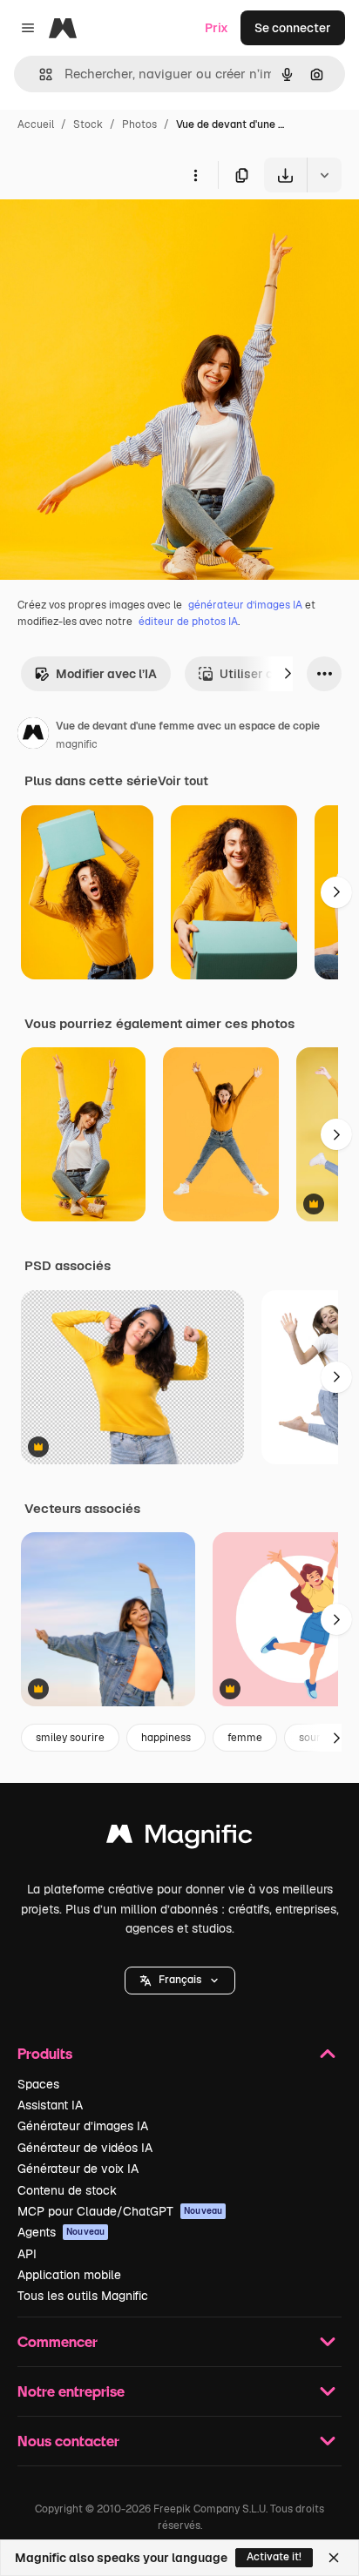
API (27, 2254)
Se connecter (293, 28)
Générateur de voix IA (78, 2169)
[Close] (334, 2558)
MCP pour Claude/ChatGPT (120, 2211)
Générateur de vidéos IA (85, 2148)
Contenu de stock (67, 2190)
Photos (139, 124)
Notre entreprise (71, 2391)
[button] (180, 1981)
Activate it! (274, 2557)
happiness (166, 1738)
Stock (88, 124)
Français (180, 1980)
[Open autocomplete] (39, 74)
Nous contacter (68, 2441)
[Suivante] (288, 674)
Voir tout (183, 781)
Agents (61, 2232)
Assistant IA (50, 2105)
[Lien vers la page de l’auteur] (33, 736)
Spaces (38, 2084)
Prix (217, 28)
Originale (115, 233)
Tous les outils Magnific (83, 2296)
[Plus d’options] (195, 175)
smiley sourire (70, 1738)
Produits (45, 2053)
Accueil (36, 124)
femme (245, 1738)
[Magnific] (179, 1838)
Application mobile (69, 2275)
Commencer (58, 2341)
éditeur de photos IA (188, 622)
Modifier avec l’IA (106, 674)
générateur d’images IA (245, 605)
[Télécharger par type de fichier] (324, 175)
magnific (77, 744)
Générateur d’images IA (83, 2126)
